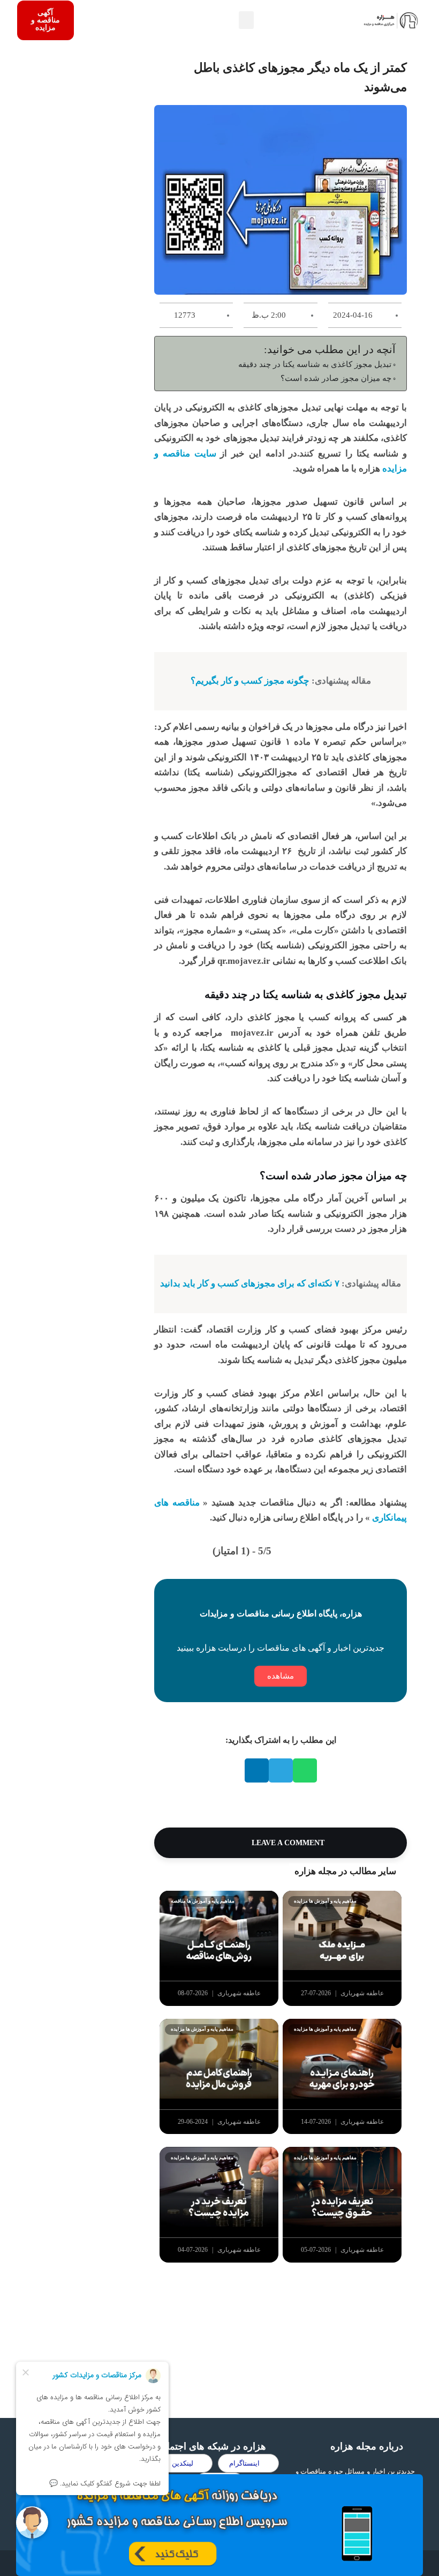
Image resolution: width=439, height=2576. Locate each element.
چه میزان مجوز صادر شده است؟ (336, 378)
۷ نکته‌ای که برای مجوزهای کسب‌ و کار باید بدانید (250, 1283)
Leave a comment (287, 1843)
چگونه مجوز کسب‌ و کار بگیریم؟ (250, 681)
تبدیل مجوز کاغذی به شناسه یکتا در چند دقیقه (315, 364)
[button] (246, 20)
